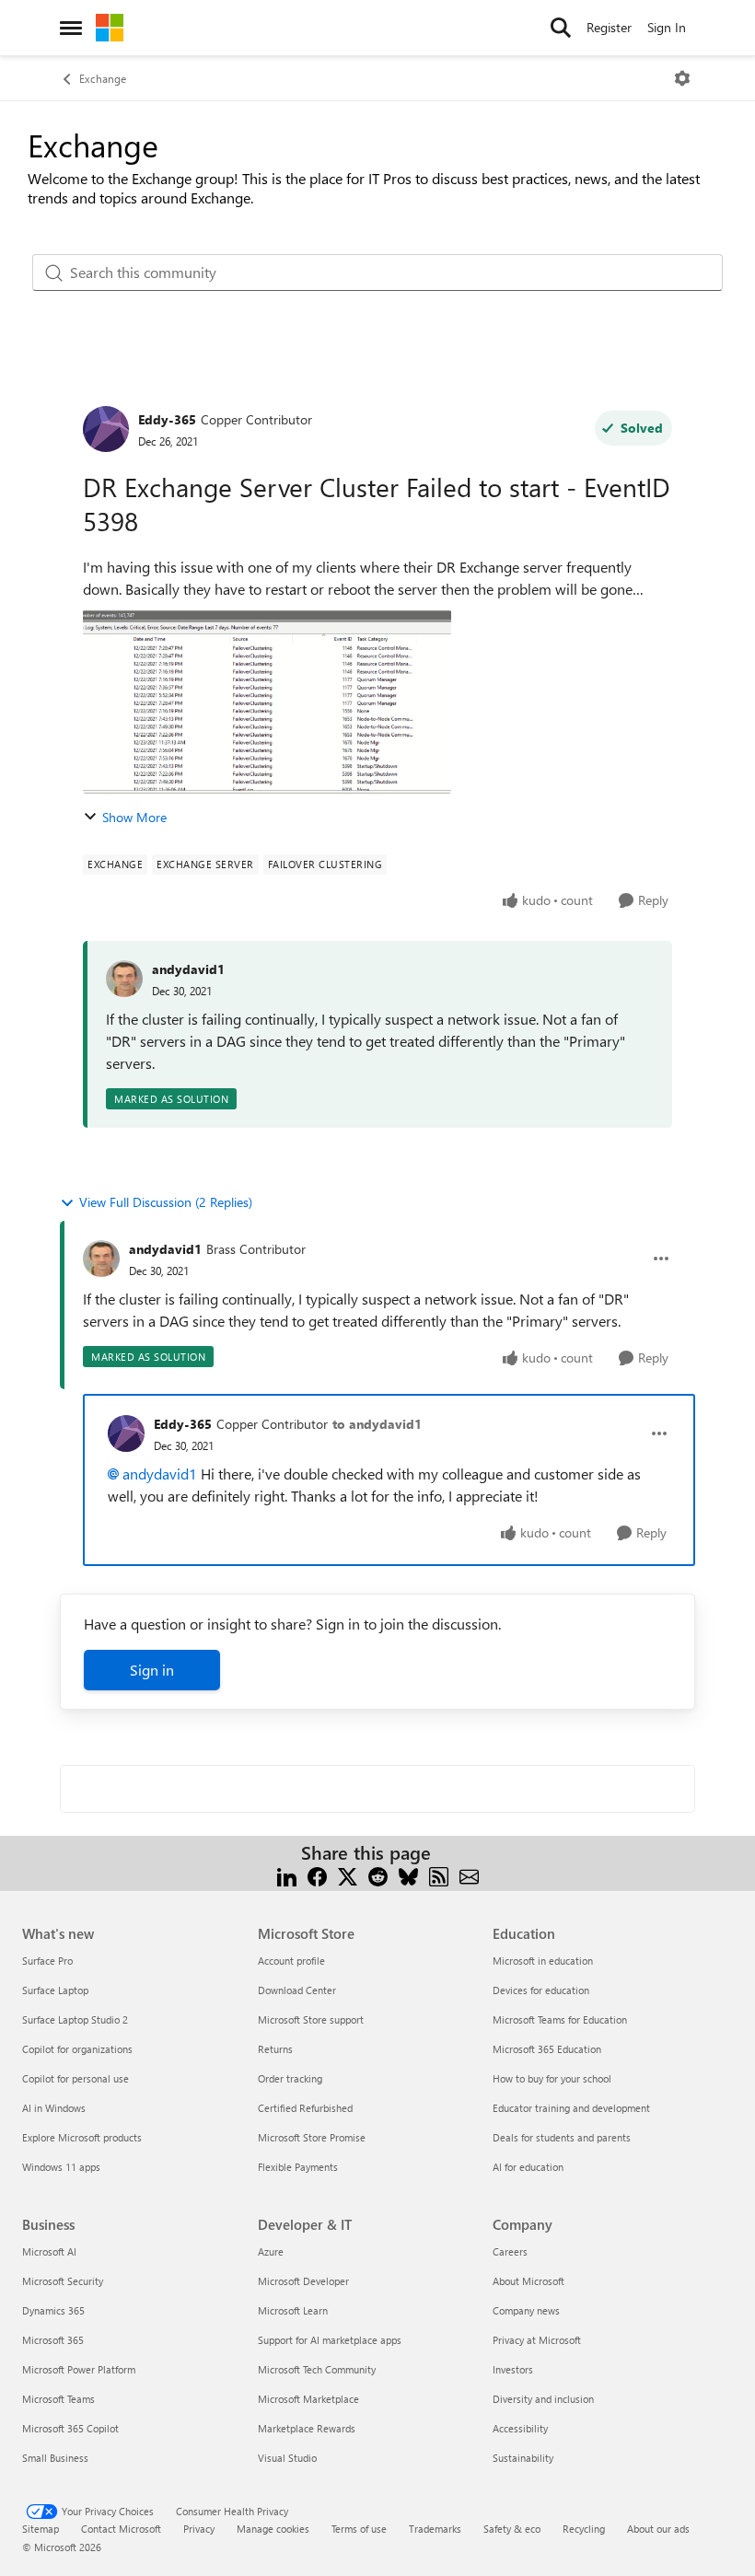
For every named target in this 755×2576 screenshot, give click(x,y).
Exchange (103, 78)
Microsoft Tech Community (317, 2369)
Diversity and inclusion (543, 2399)
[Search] (561, 28)
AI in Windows (54, 2108)
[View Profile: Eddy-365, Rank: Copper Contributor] (106, 429)
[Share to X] (348, 1875)
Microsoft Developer (303, 2281)
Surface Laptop (55, 1990)
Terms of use (359, 2529)
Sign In (667, 27)
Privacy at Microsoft (537, 2340)
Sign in (152, 1670)
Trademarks (435, 2529)
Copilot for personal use (75, 2078)
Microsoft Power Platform (79, 2369)
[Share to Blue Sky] (408, 1875)
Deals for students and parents (562, 2137)
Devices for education (541, 1990)
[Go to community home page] (110, 28)
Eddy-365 (167, 419)
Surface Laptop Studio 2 (75, 2019)
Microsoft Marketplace (308, 2399)
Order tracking (290, 2078)
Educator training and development (571, 2108)
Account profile (291, 1961)
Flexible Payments (298, 2167)
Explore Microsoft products (82, 2137)
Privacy (199, 2529)
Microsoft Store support (311, 2019)
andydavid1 (188, 969)
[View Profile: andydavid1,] (124, 979)
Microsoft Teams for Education (560, 2019)
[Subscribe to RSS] (439, 1875)
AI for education (528, 2167)
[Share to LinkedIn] (287, 1875)
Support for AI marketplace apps (330, 2340)
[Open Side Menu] (71, 28)
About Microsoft (528, 2281)
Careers (510, 2251)
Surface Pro (47, 1961)
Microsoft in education (543, 1961)
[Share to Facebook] (317, 1875)
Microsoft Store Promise (312, 2137)
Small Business (55, 2458)
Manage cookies (273, 2529)
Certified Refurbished (305, 2108)
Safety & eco (512, 2529)
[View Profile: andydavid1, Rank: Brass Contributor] (101, 1259)
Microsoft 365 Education (547, 2049)
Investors (513, 2369)
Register (609, 27)
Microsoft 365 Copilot (70, 2428)
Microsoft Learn (293, 2310)
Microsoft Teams (58, 2399)
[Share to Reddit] (378, 1875)
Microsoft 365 (53, 2340)
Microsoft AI (49, 2251)
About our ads (658, 2529)
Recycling (584, 2529)
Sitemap (41, 2529)
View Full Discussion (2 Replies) (166, 1202)
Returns (275, 2049)
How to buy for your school (552, 2078)
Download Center (297, 1990)
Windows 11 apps (61, 2167)
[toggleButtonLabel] (682, 78)
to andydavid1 (377, 1424)
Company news (526, 2310)
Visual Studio (287, 2458)
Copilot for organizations (77, 2049)
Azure (271, 2251)
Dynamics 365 (53, 2310)
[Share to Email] (469, 1875)
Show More (134, 817)
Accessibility (520, 2428)
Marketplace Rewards (307, 2428)
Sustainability (523, 2458)
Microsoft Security (63, 2281)
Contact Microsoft (121, 2529)
